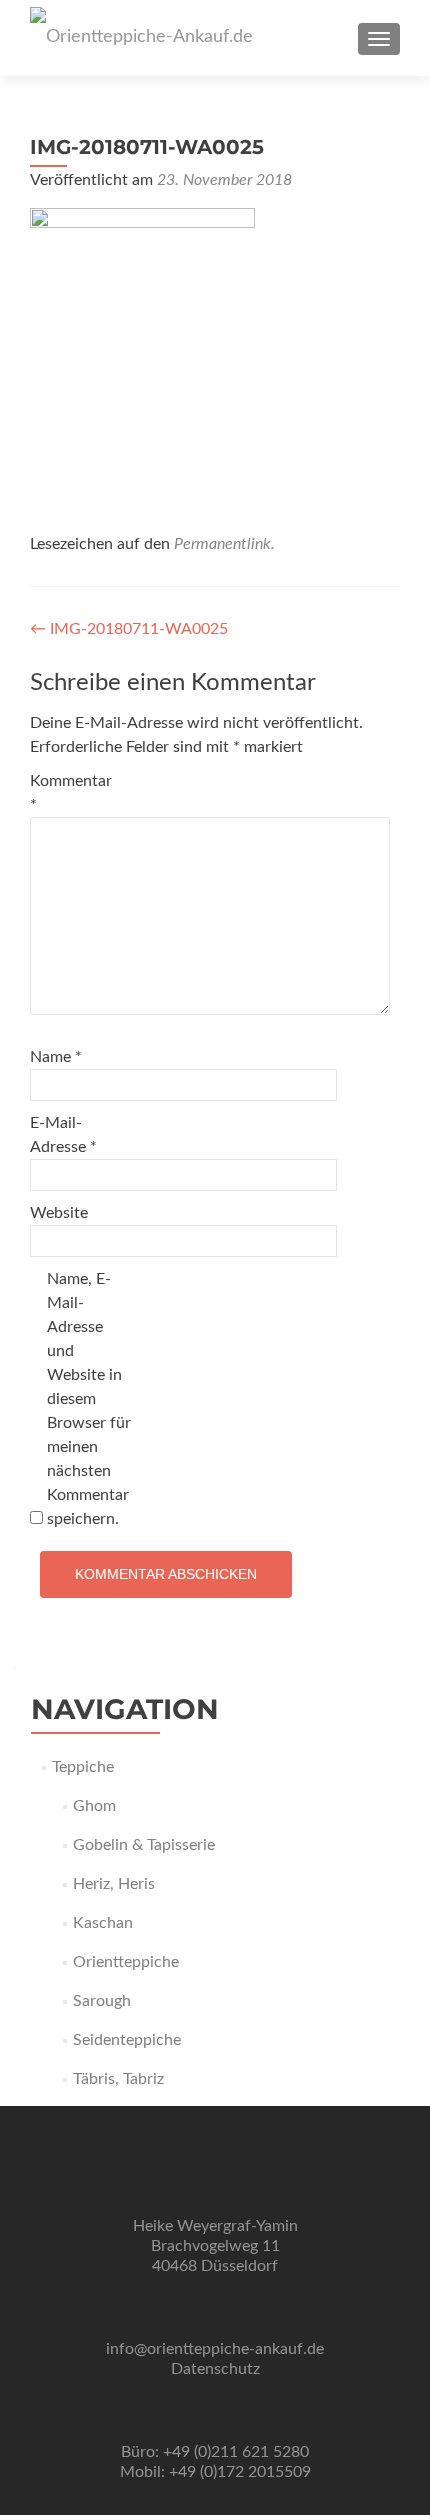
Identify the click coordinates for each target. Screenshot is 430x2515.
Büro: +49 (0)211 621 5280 (215, 2452)
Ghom (94, 1806)
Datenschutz (215, 2369)
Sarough (102, 2001)
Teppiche (83, 1767)
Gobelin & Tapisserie (144, 1845)
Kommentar (71, 793)
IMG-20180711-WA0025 (129, 629)
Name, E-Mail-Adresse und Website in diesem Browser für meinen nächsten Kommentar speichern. (89, 1399)
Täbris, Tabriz (118, 2079)
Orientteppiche (126, 1962)
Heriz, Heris (114, 1884)
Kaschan (103, 1923)
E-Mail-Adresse (63, 1135)
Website (59, 1213)
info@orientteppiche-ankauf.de (215, 2349)
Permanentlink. (224, 544)
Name (56, 1057)
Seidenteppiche (127, 2040)
